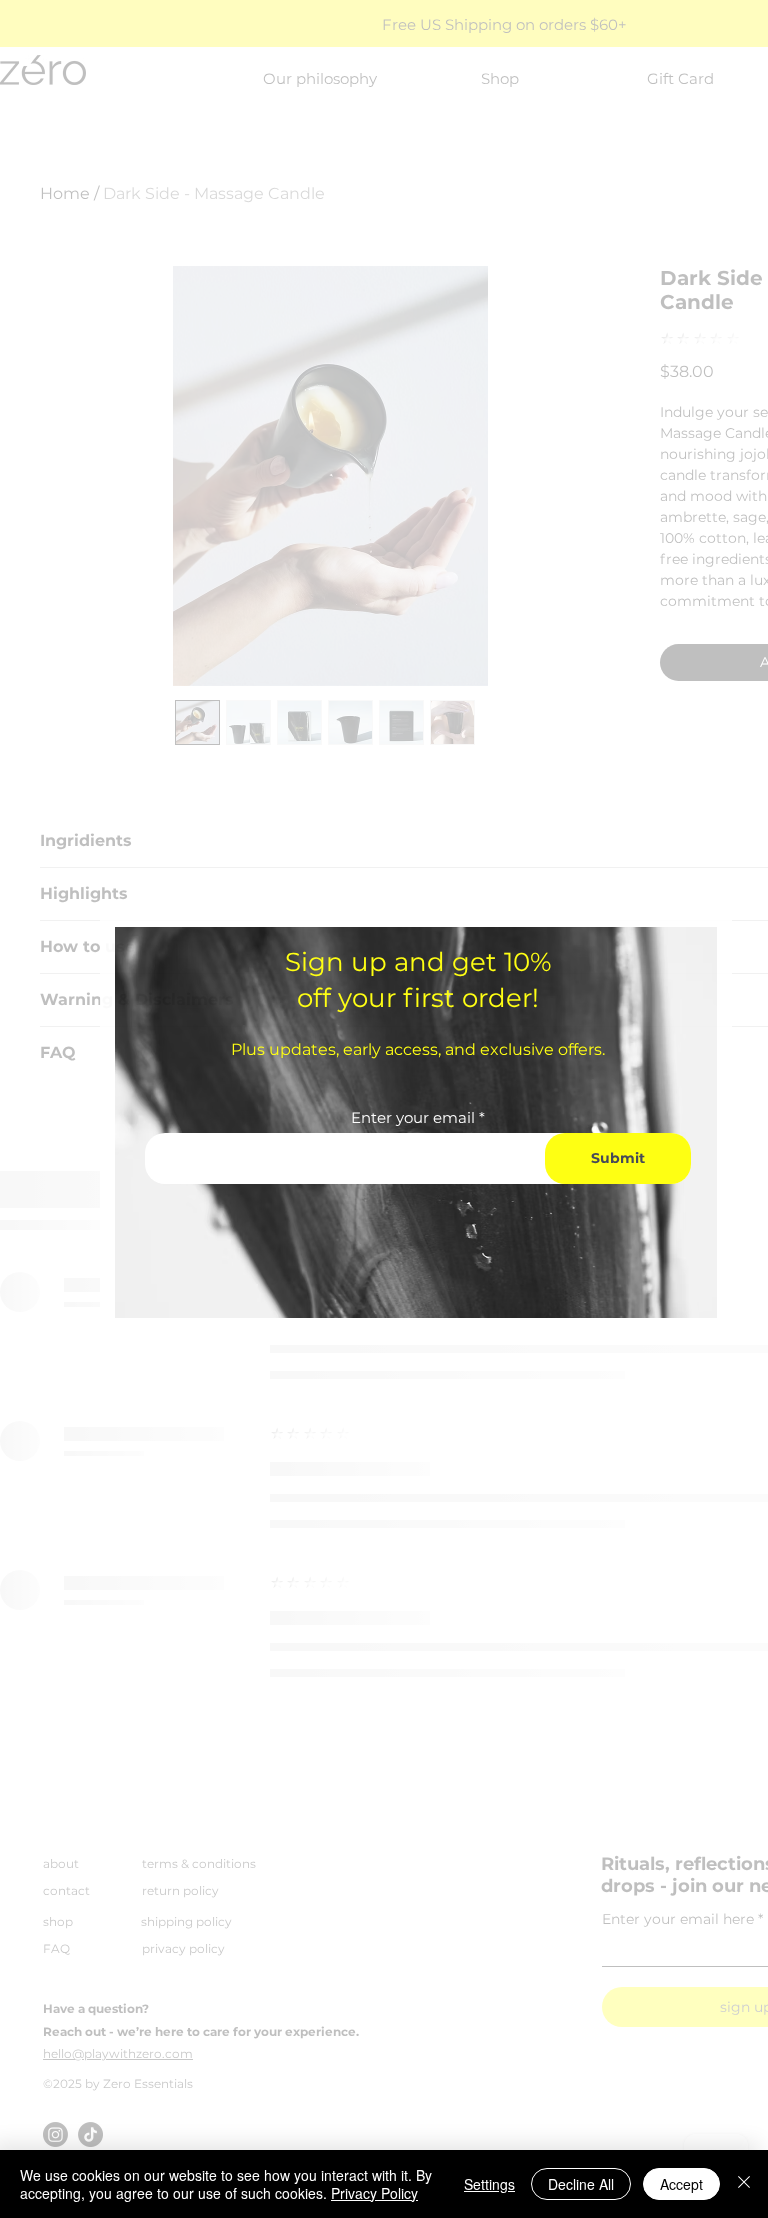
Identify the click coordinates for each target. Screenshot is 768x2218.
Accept (681, 2184)
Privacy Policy (374, 2193)
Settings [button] (489, 2184)
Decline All (581, 2184)
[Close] (744, 2184)
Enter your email (413, 1117)
